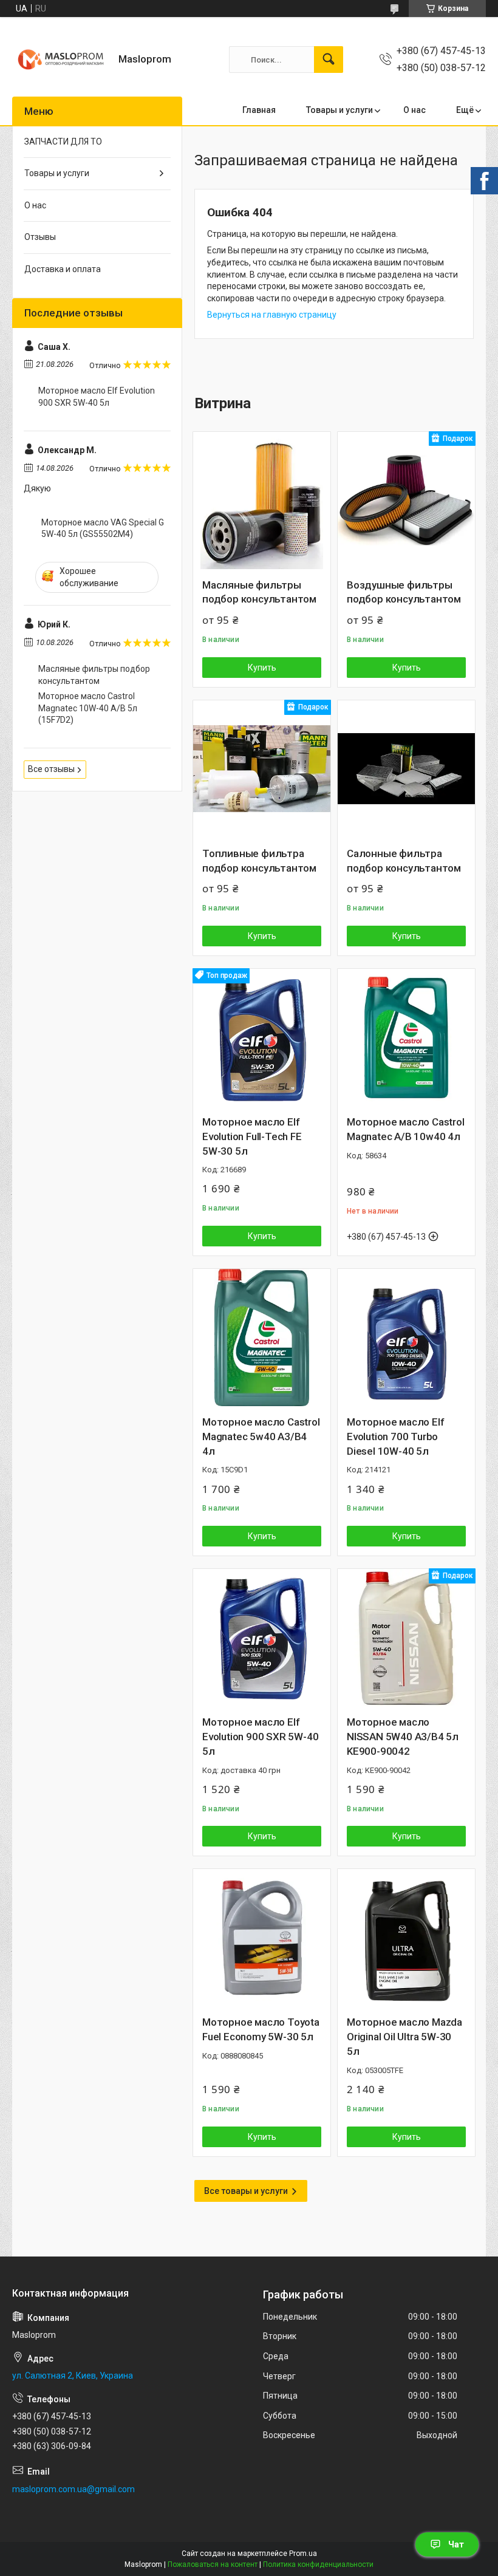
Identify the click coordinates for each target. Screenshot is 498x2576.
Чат (456, 2544)
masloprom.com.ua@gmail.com (73, 2489)
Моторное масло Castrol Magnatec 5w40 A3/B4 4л (261, 1437)
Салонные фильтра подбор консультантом (404, 861)
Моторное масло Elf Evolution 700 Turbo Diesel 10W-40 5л (395, 1437)
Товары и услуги (339, 110)
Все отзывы (51, 769)
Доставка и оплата (63, 269)
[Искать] (329, 60)
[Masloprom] (61, 60)
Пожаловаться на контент (213, 2564)
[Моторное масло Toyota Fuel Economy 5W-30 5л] (262, 1938)
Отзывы (40, 237)
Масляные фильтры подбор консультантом (259, 592)
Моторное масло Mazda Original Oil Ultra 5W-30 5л (404, 2037)
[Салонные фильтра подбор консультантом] (406, 769)
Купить (262, 668)
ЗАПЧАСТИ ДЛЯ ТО (63, 142)
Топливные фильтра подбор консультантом (259, 861)
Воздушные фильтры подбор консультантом (404, 592)
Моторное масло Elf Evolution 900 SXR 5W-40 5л (260, 1737)
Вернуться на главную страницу (272, 315)
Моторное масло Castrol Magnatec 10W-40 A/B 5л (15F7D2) (88, 708)
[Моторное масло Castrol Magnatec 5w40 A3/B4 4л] (262, 1338)
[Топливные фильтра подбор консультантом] (262, 769)
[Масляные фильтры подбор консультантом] (262, 501)
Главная (259, 110)
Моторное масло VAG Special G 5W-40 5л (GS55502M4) (103, 528)
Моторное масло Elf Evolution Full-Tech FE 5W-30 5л (252, 1136)
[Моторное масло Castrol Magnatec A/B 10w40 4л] (406, 1037)
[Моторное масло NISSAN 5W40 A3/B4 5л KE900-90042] (406, 1638)
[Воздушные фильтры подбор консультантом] (406, 501)
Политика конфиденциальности (318, 2564)
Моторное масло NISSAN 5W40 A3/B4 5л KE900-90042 (403, 1737)
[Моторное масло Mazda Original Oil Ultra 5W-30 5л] (406, 1938)
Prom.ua (303, 2554)
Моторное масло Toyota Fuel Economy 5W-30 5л (261, 2029)
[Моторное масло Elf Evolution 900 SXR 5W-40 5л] (262, 1638)
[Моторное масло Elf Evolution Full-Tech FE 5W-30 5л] (262, 1037)
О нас (414, 110)
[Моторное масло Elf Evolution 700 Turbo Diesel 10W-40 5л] (406, 1338)
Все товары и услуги (246, 2191)
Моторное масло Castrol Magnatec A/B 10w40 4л (406, 1129)
